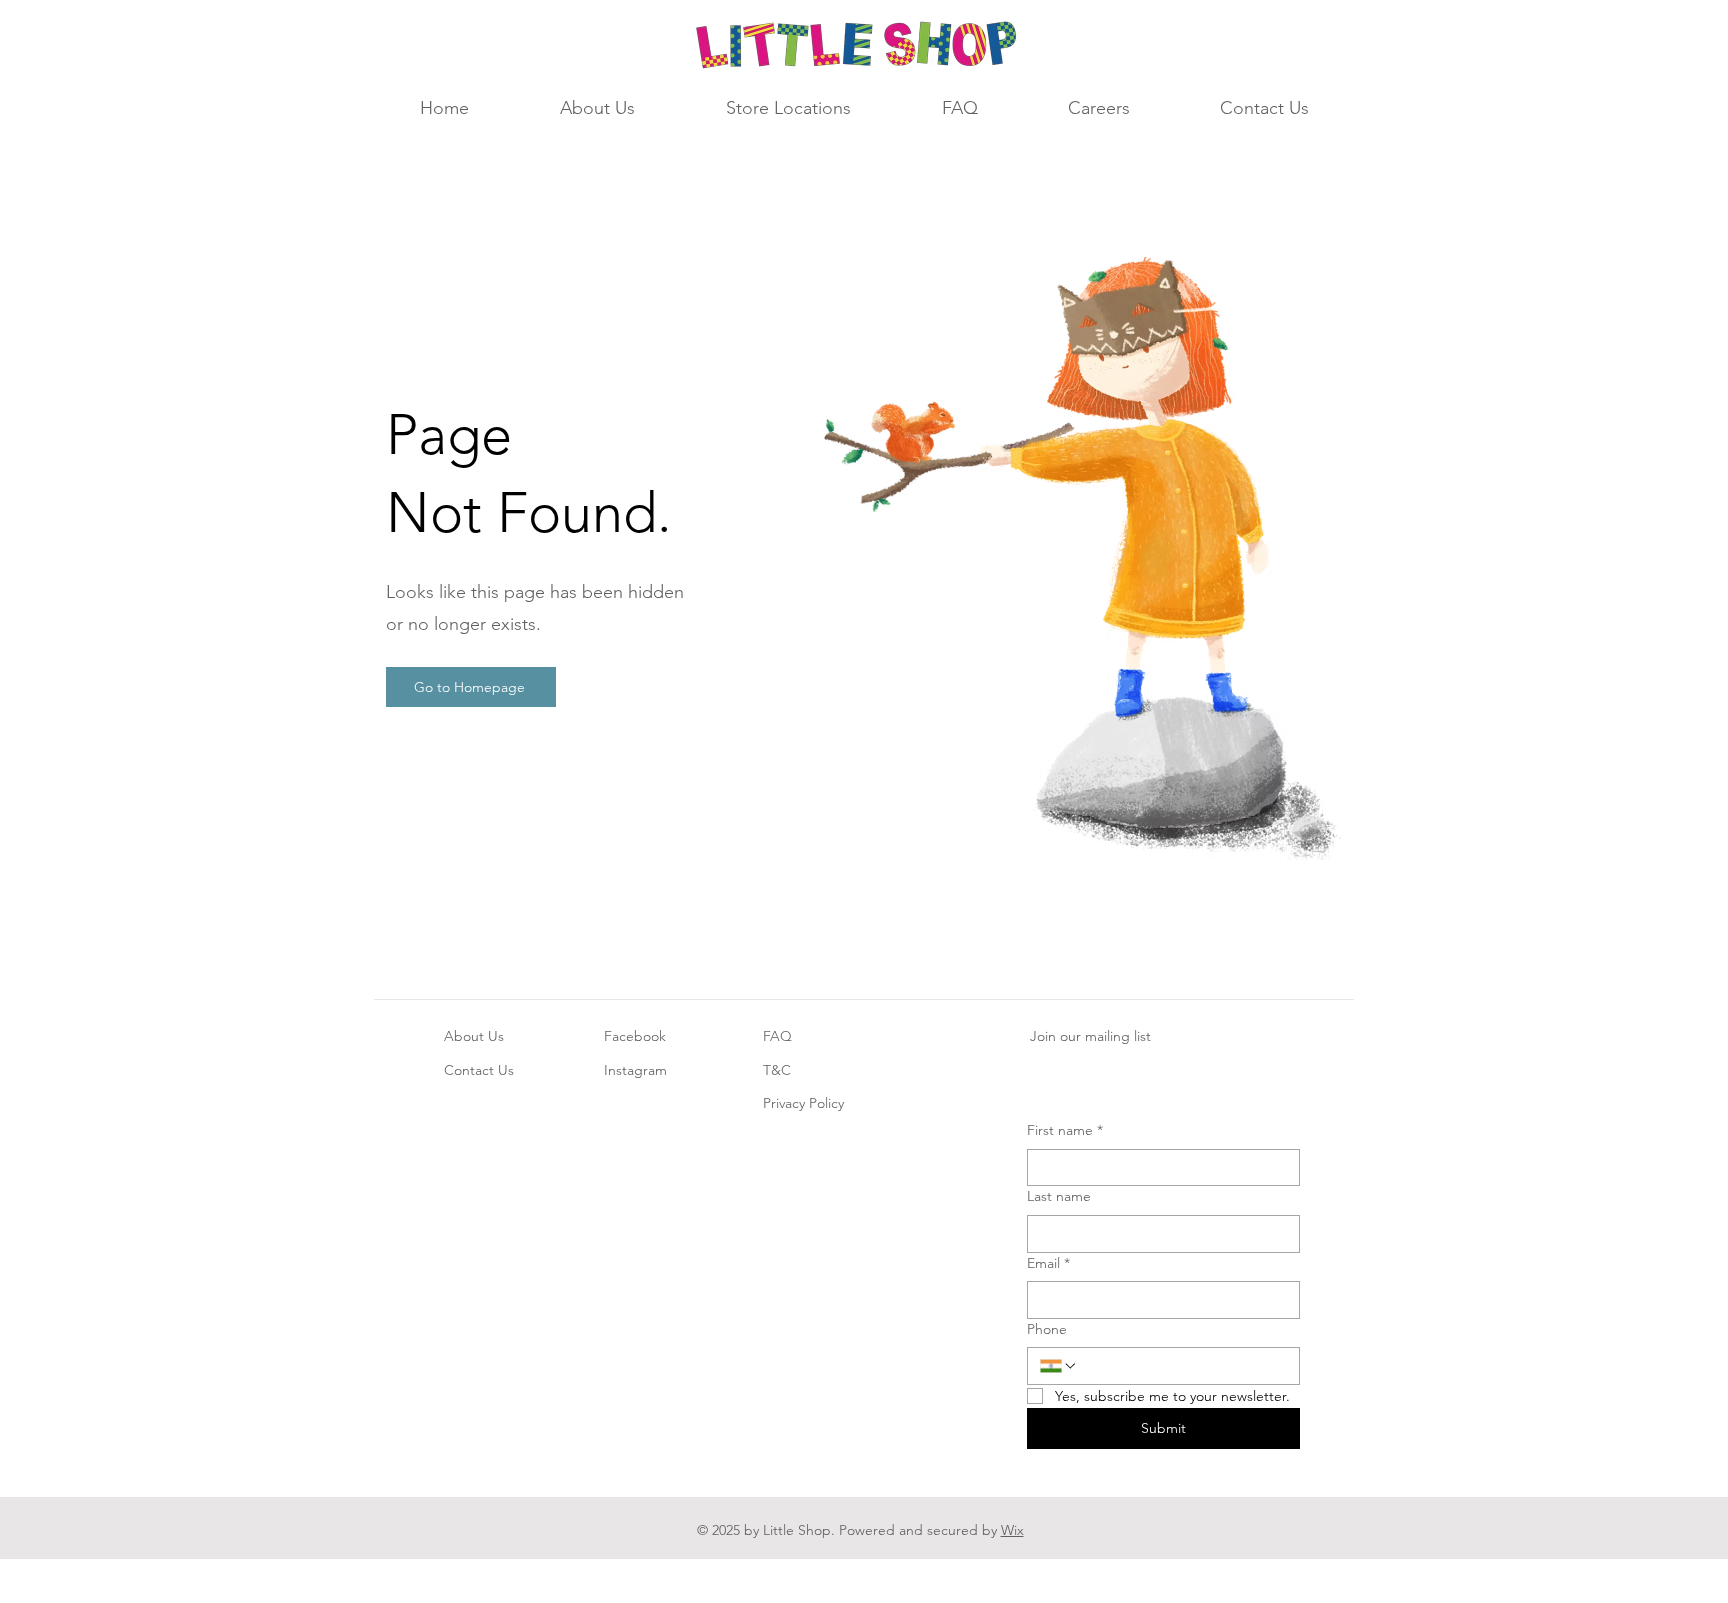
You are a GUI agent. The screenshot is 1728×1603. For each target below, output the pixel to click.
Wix (1012, 1530)
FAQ (777, 1036)
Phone (1047, 1329)
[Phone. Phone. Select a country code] (1059, 1366)
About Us (474, 1036)
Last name (1059, 1196)
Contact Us (479, 1070)
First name (1065, 1130)
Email (1048, 1263)
